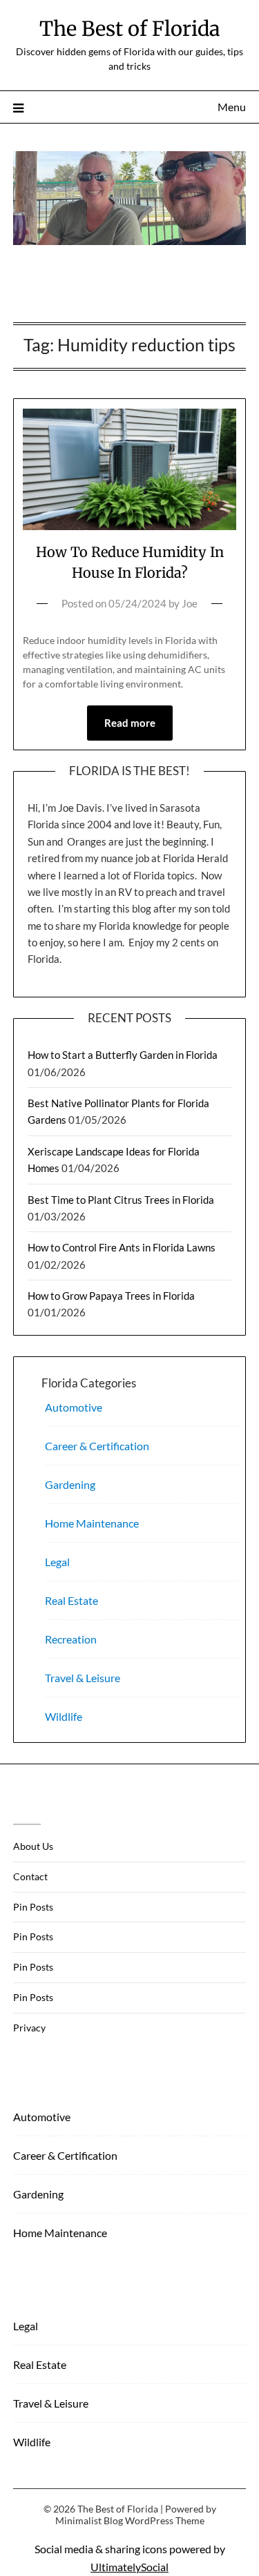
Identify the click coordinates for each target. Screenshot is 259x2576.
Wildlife (64, 1716)
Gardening (70, 1484)
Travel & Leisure (83, 1678)
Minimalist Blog (89, 2520)
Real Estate (71, 1600)
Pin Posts (33, 1907)
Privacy (29, 2028)
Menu (232, 107)
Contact (30, 1876)
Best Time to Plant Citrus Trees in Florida (121, 1200)
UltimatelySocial (129, 2567)
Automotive (74, 1407)
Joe (190, 603)
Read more (130, 723)
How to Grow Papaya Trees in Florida (111, 1296)
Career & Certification (97, 1446)
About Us (33, 1846)
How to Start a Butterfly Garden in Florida (123, 1055)
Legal (57, 1562)
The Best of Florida (130, 29)
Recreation (71, 1639)
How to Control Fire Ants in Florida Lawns (122, 1247)
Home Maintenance (92, 1523)
